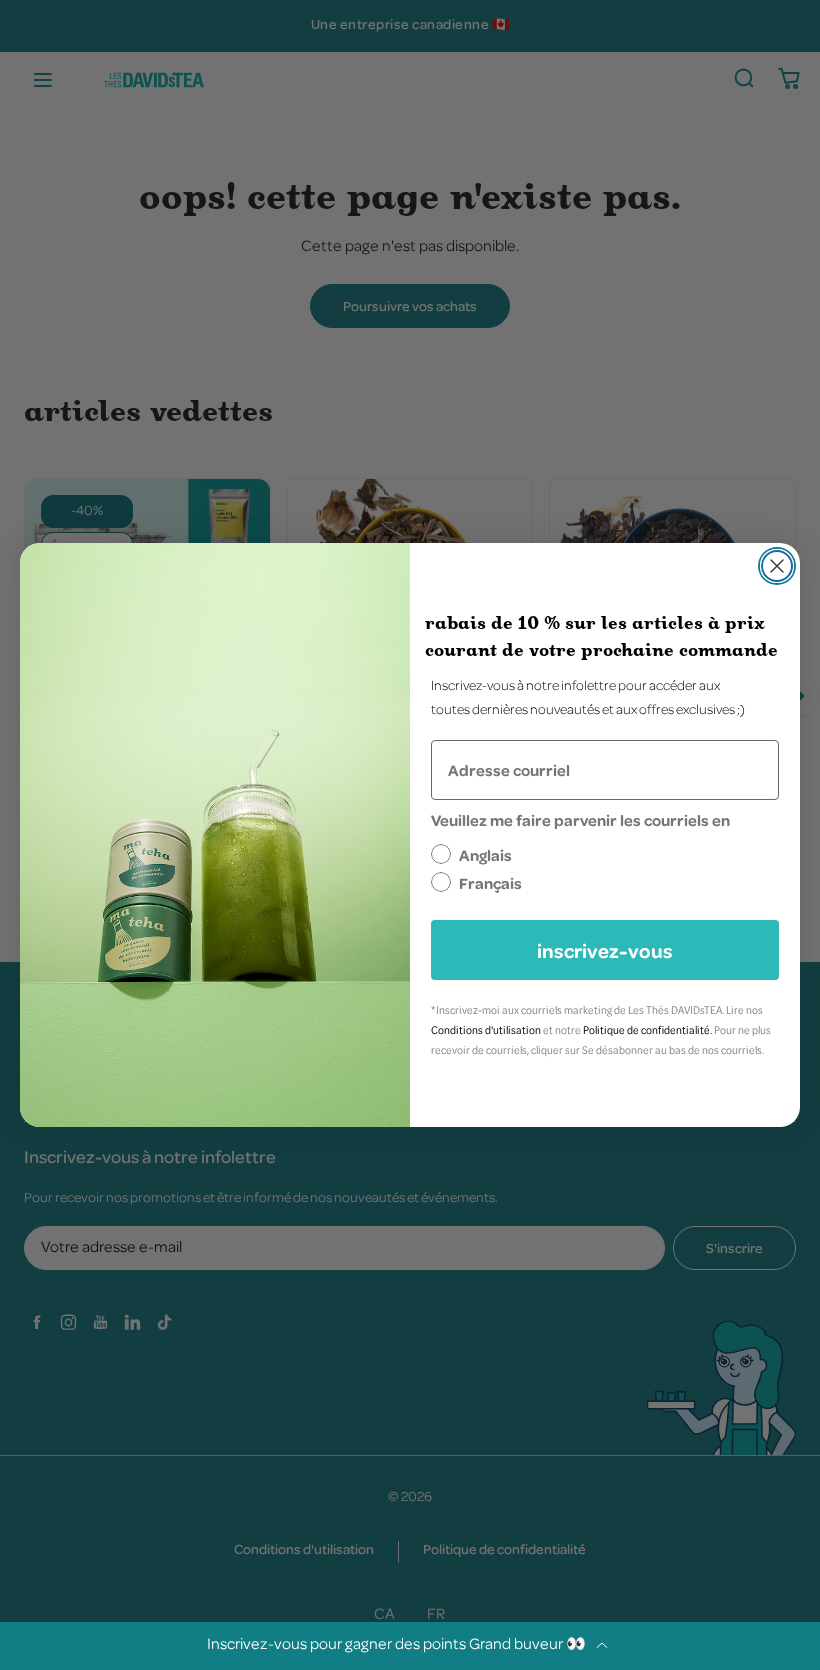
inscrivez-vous (605, 950)
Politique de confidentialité (646, 1029)
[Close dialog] (777, 566)
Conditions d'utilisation (486, 1029)
